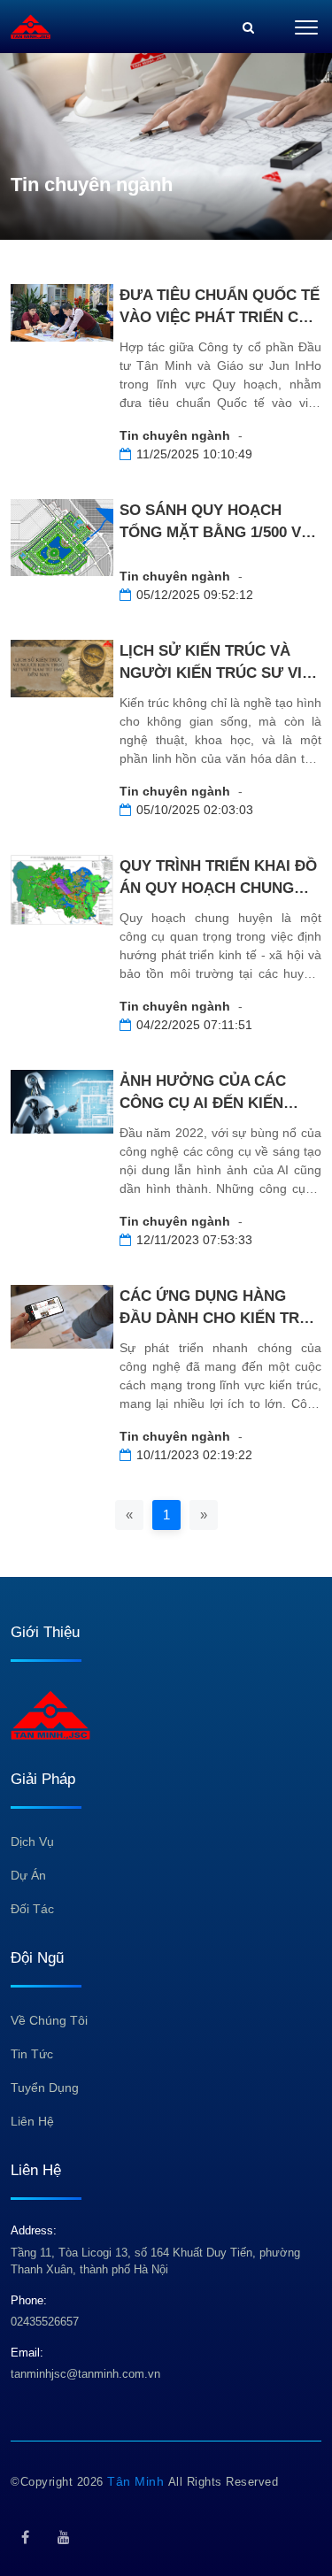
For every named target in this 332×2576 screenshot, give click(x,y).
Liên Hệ (32, 2121)
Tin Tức (32, 2054)
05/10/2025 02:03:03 (195, 810)
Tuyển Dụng (45, 2088)
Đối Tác (32, 1909)
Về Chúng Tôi (49, 2020)
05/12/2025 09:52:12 (195, 595)
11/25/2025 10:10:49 (194, 454)
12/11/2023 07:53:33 (194, 1240)
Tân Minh (138, 2481)
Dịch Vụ (32, 1842)
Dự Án (28, 1875)
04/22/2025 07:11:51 (194, 1025)
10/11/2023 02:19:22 (194, 1455)
